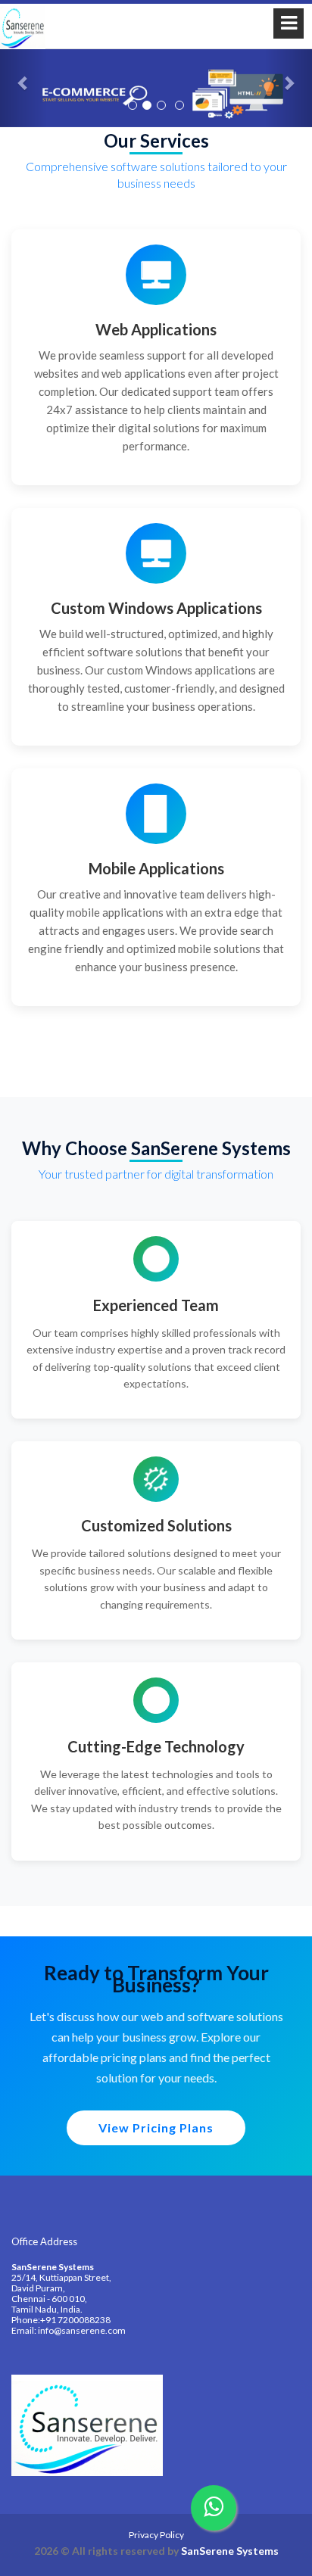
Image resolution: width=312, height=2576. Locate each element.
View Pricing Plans (156, 2127)
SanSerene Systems (230, 2551)
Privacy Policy (156, 2535)
